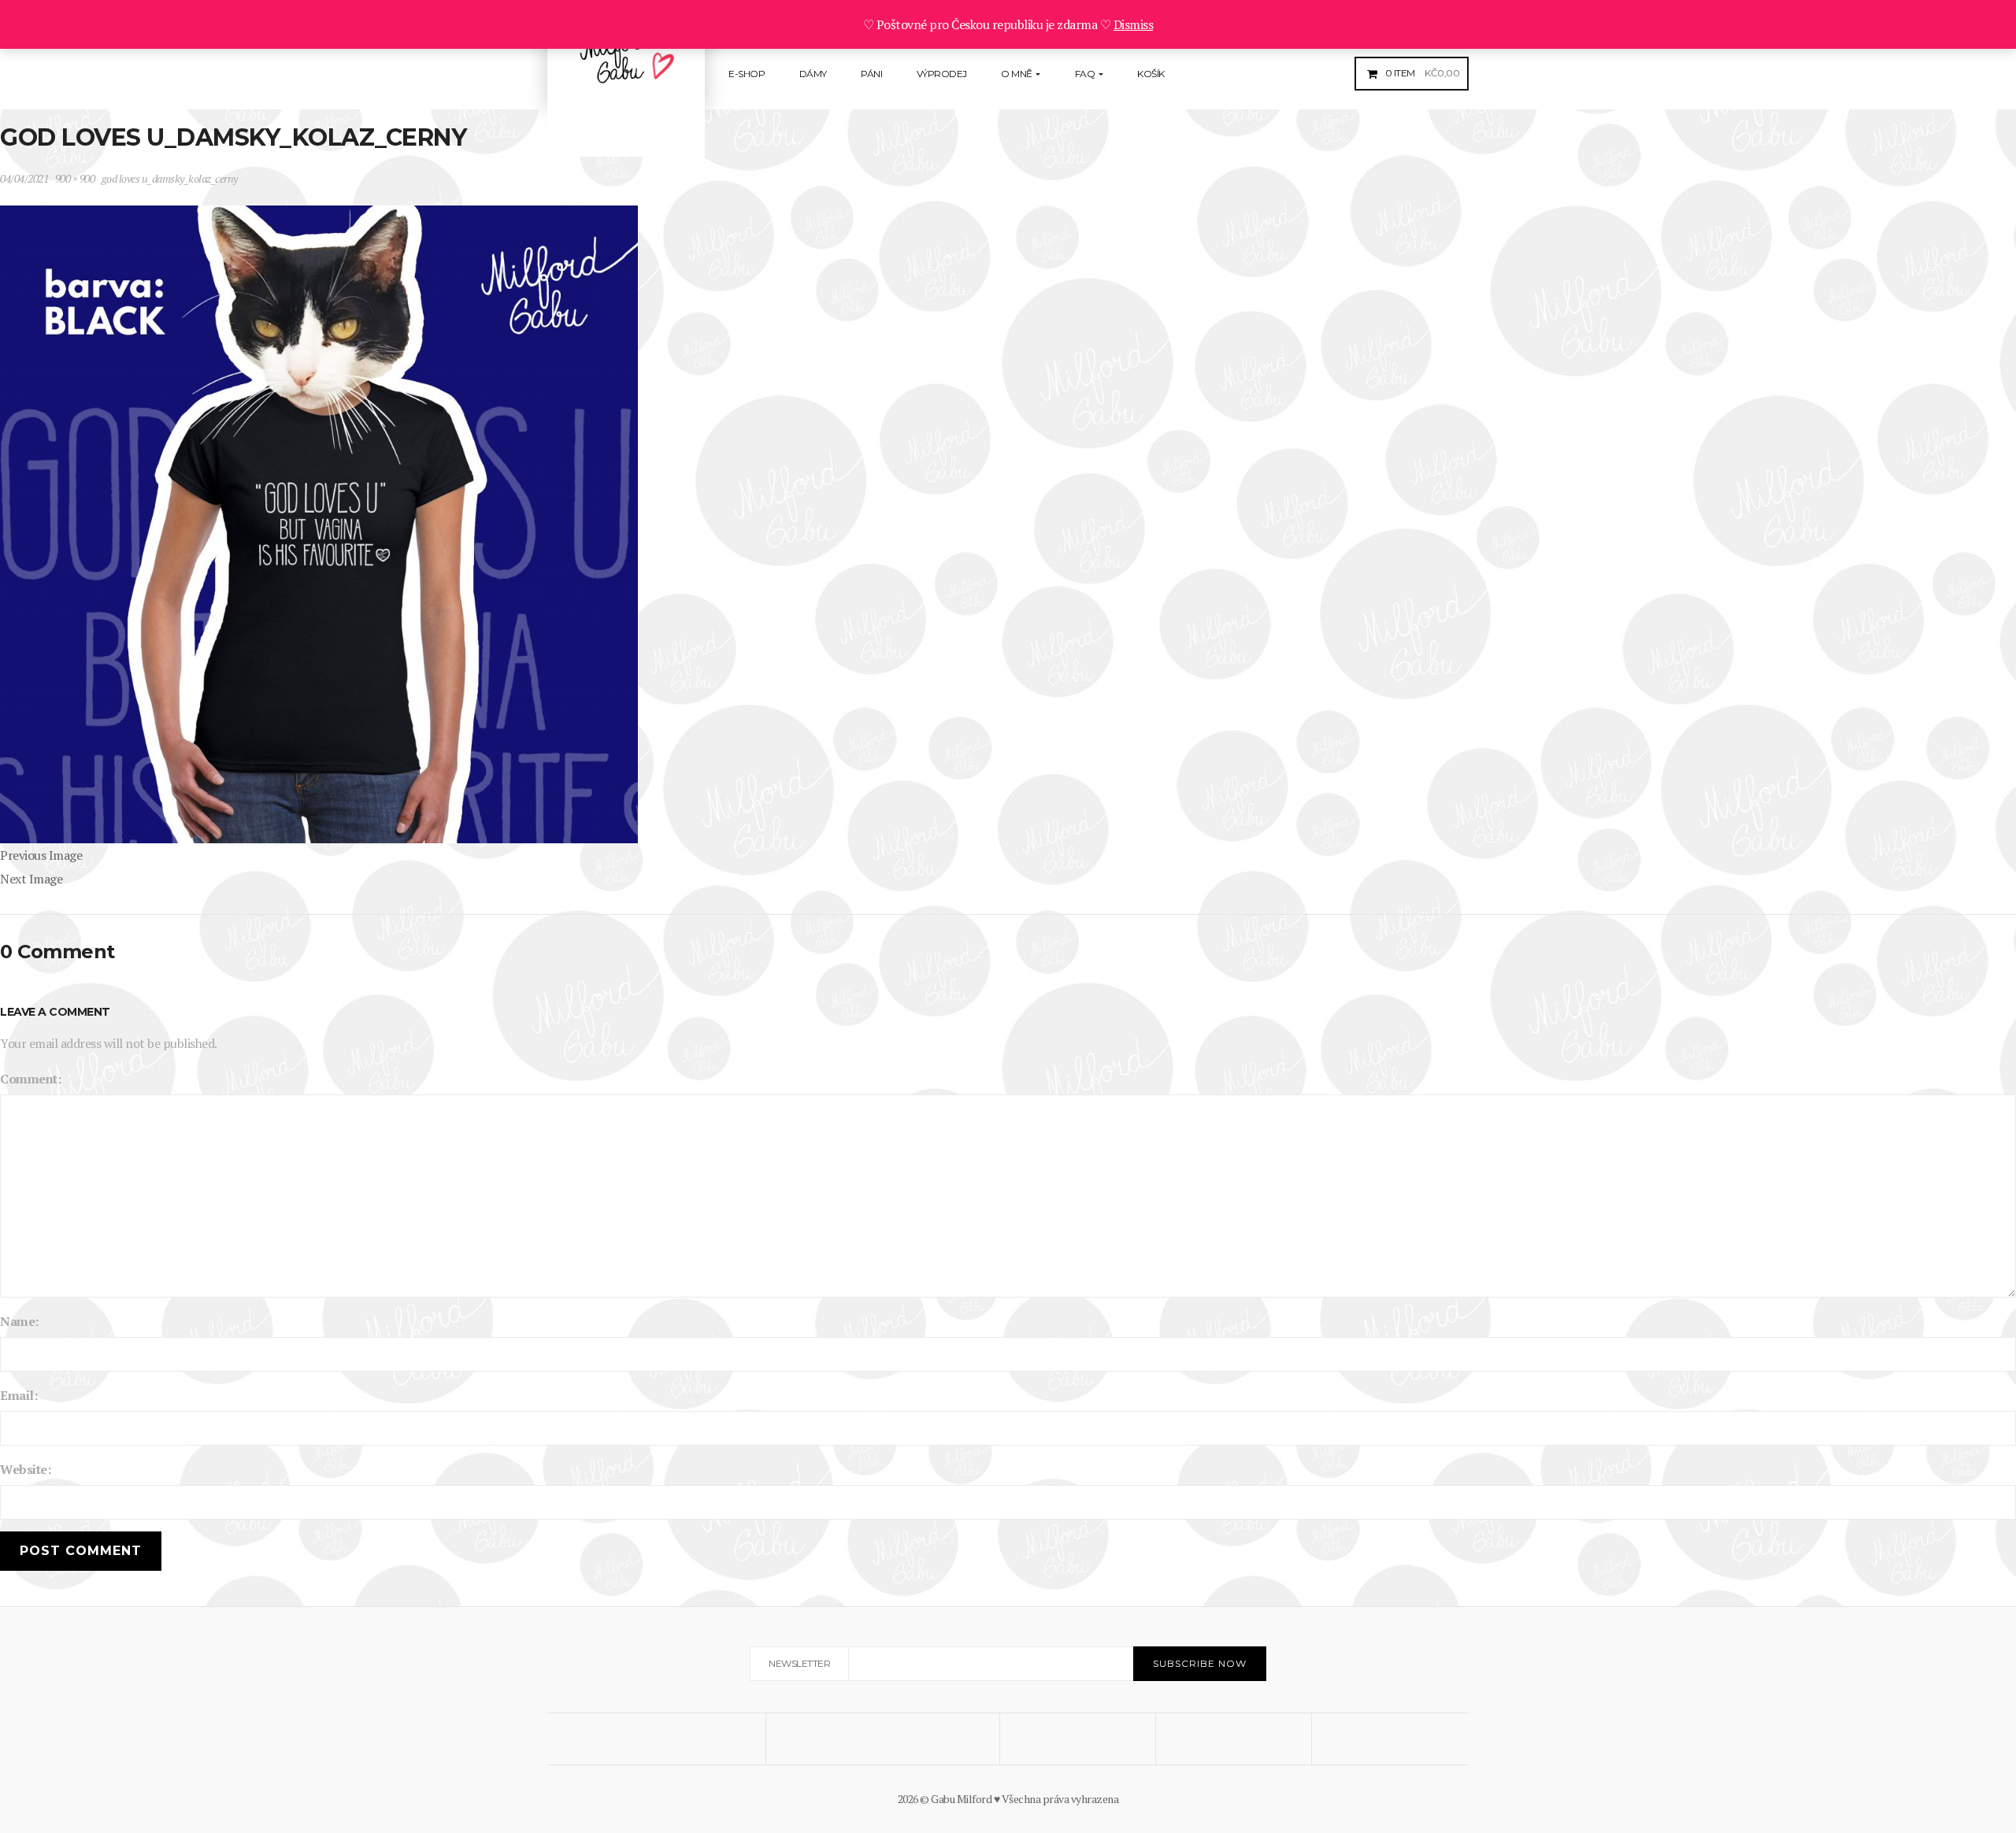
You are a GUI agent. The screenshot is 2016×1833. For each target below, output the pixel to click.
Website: (25, 1469)
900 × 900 (75, 178)
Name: (19, 1321)
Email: (19, 1395)
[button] (1421, 73)
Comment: (30, 1079)
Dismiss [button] (1134, 24)
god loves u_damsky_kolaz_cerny (170, 178)
